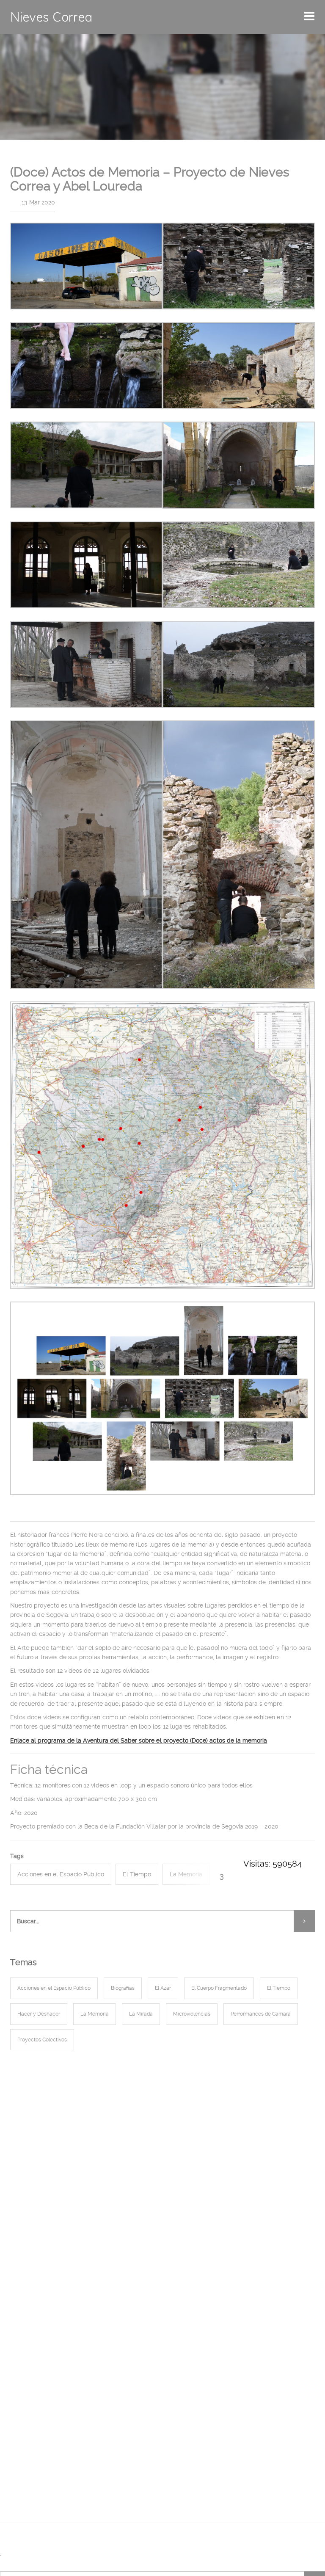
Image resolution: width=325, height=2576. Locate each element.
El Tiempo (137, 1874)
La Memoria (186, 1874)
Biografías (123, 1988)
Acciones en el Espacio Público (61, 1874)
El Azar (163, 1988)
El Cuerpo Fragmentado (219, 1988)
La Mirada (141, 2014)
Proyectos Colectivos (42, 2040)
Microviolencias (192, 2014)
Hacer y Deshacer (39, 2014)
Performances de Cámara (261, 2014)
